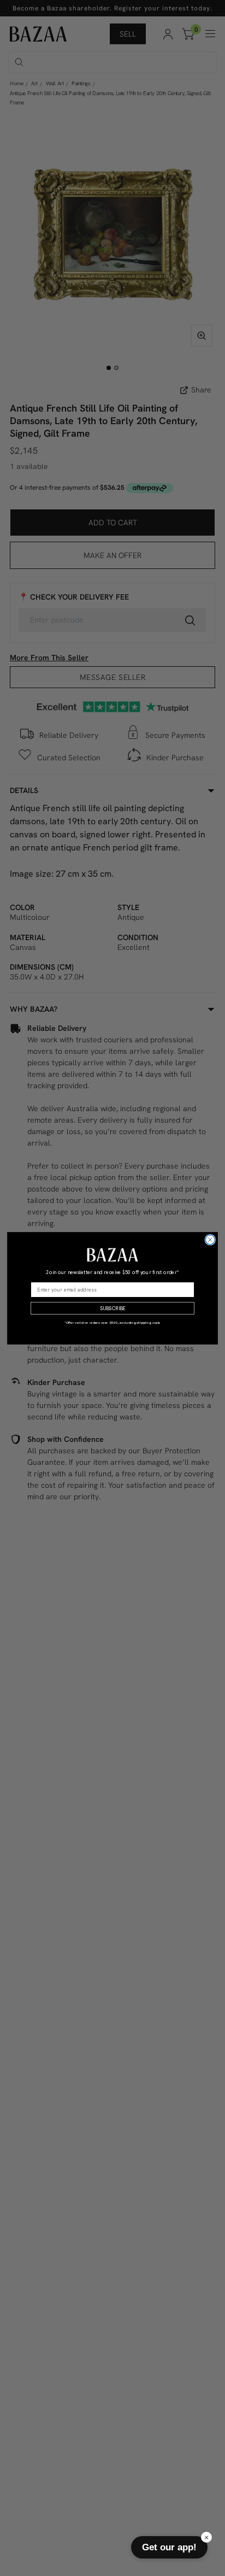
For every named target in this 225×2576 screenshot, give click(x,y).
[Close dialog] (210, 1239)
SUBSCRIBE (112, 1308)
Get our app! (169, 2547)
